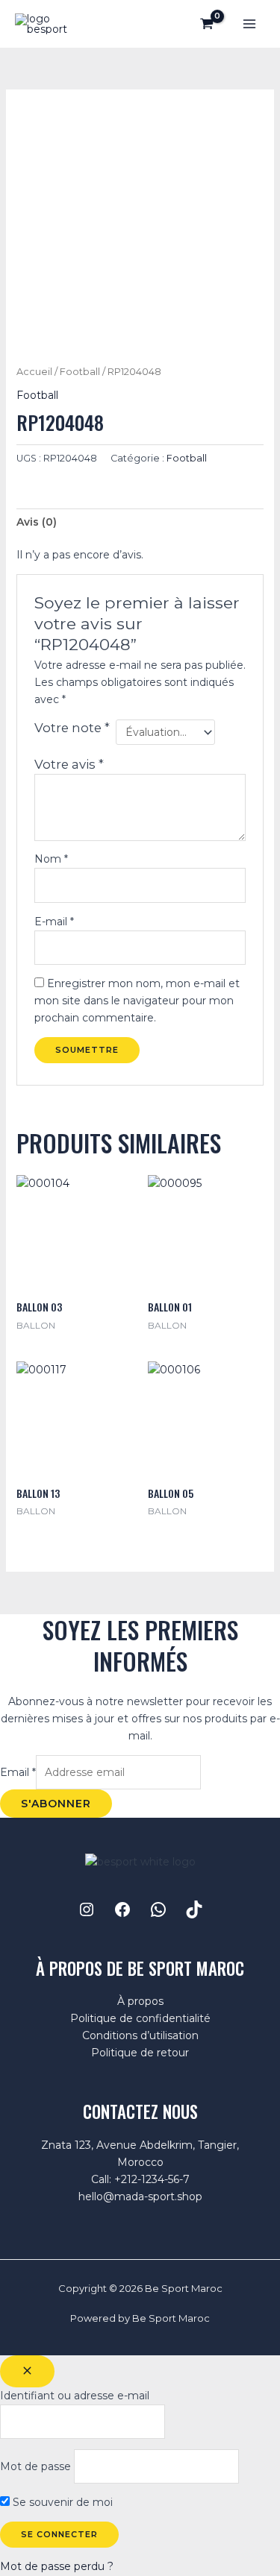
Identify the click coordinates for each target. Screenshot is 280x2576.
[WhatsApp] (158, 1909)
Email (18, 1772)
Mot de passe (35, 2466)
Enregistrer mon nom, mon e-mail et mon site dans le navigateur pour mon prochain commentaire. (137, 1001)
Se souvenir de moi (61, 2502)
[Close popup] (27, 2371)
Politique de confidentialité (140, 2018)
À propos (140, 2001)
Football (80, 372)
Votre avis (69, 764)
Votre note (72, 728)
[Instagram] (87, 1909)
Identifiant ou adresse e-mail (75, 2396)
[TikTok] (194, 1909)
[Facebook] (122, 1909)
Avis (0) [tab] (37, 522)
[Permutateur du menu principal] (249, 24)
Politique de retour (140, 2053)
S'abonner (56, 1804)
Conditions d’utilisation (140, 2035)
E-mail (54, 922)
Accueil (34, 372)
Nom (51, 859)
